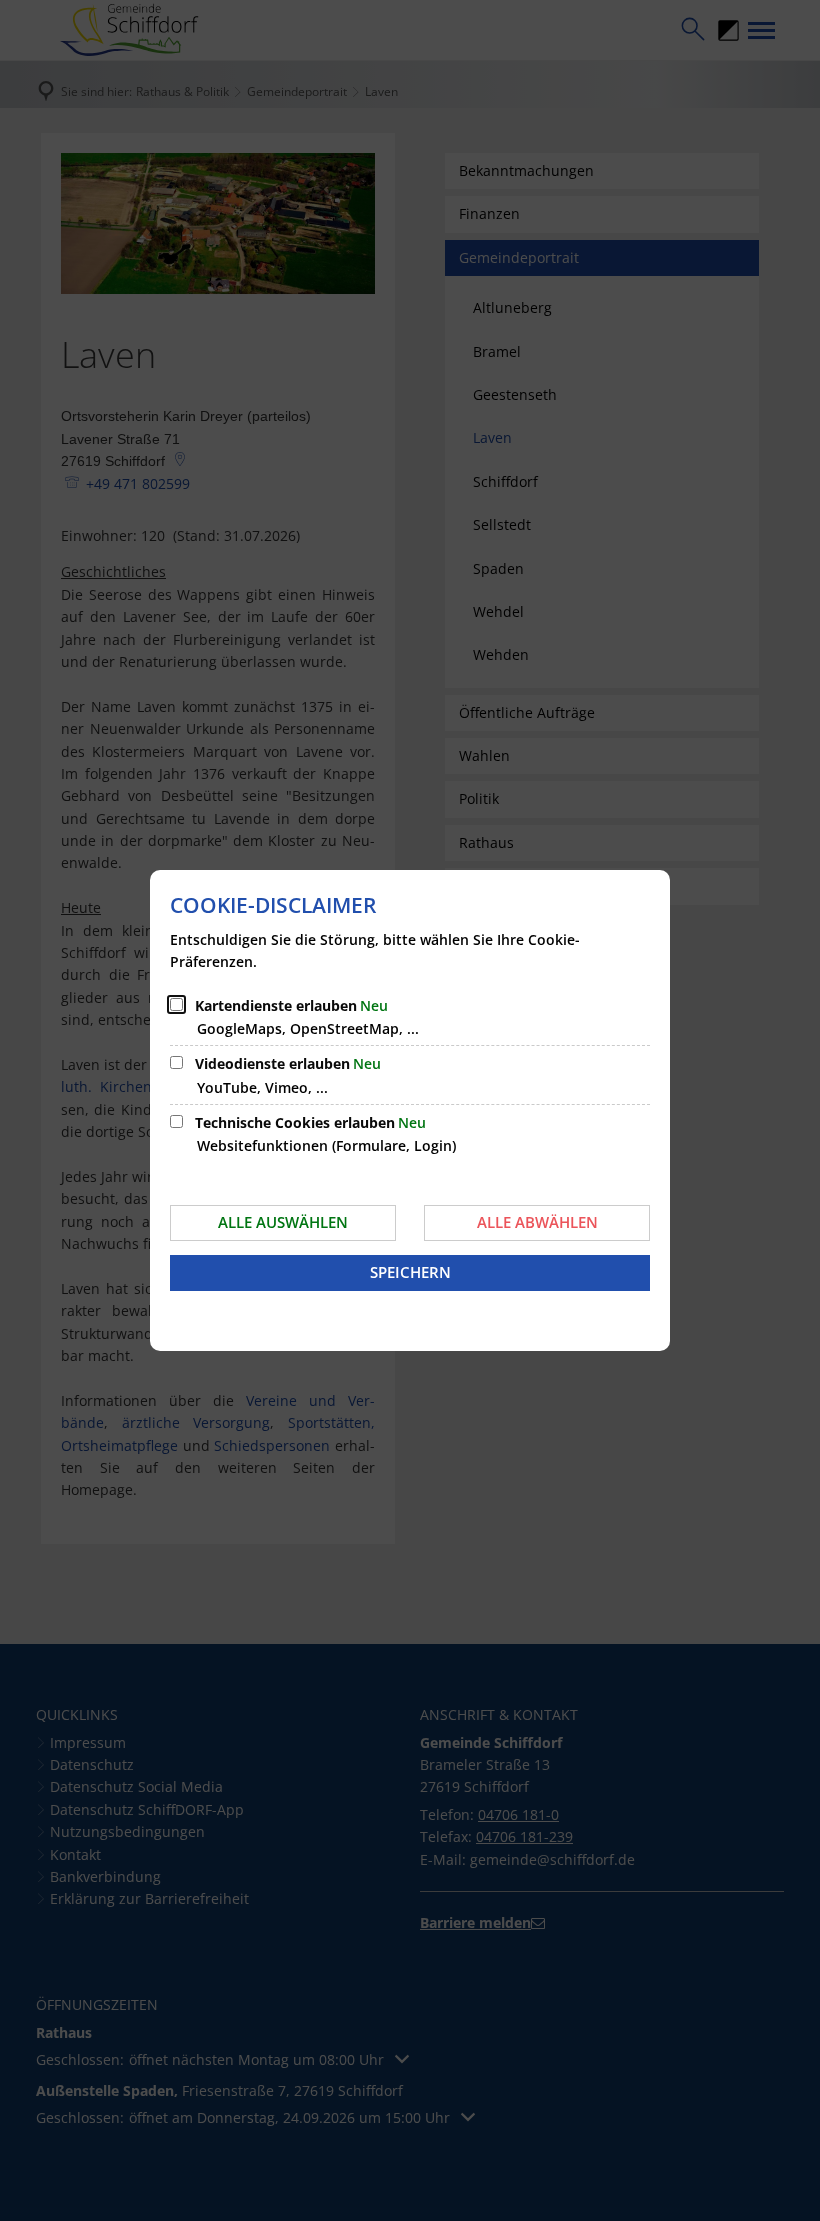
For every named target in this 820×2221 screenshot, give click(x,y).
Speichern (410, 1272)
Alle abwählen (537, 1222)
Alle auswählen (283, 1222)
